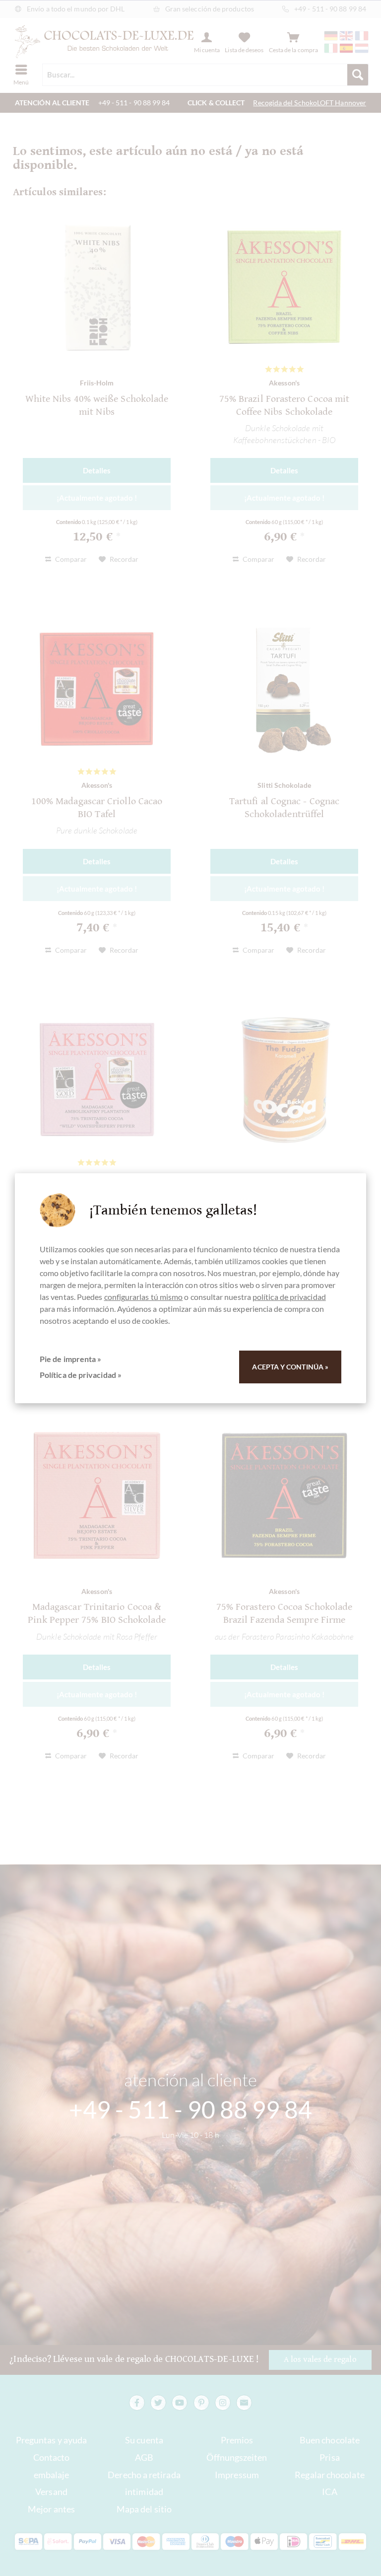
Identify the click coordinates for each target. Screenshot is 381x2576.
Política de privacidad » (81, 1375)
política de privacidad (289, 1297)
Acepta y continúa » (290, 1367)
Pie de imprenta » (70, 1359)
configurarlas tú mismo (144, 1297)
